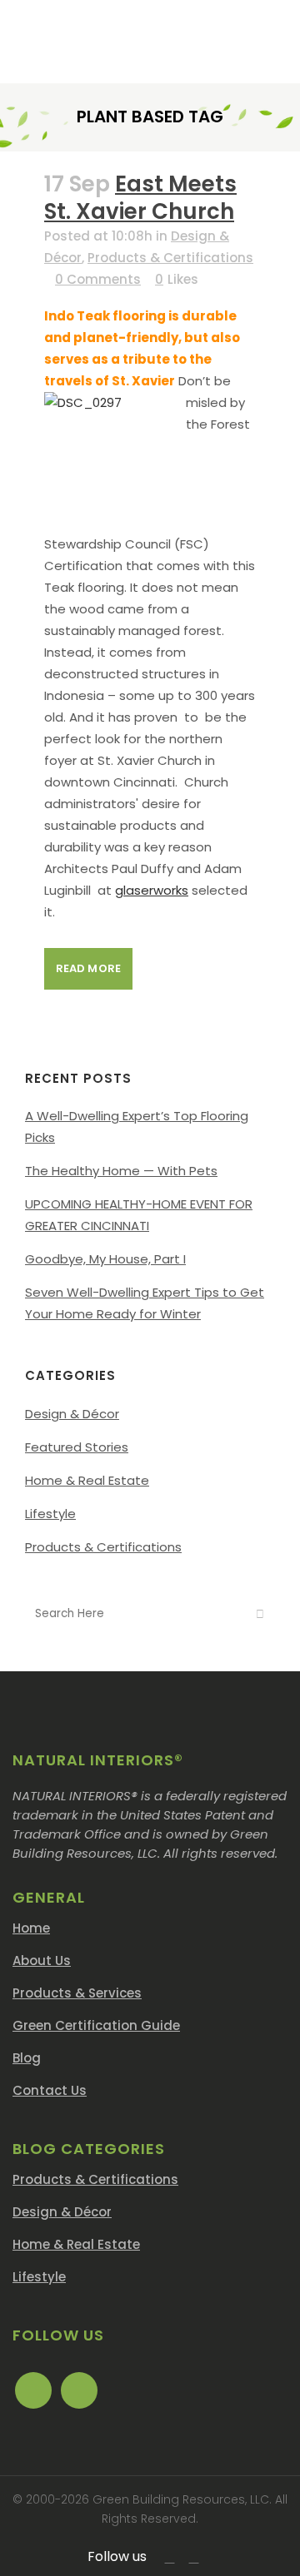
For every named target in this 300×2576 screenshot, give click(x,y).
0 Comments (98, 279)
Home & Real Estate (87, 1480)
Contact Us (50, 2090)
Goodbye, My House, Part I (105, 1259)
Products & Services (77, 1993)
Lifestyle (50, 1514)
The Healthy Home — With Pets (121, 1171)
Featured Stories (77, 1447)
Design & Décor (72, 1414)
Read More (88, 968)
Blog (27, 2058)
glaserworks (152, 890)
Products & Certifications (170, 258)
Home (31, 1928)
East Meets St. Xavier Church (140, 198)
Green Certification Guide (96, 2025)
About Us (42, 1961)
